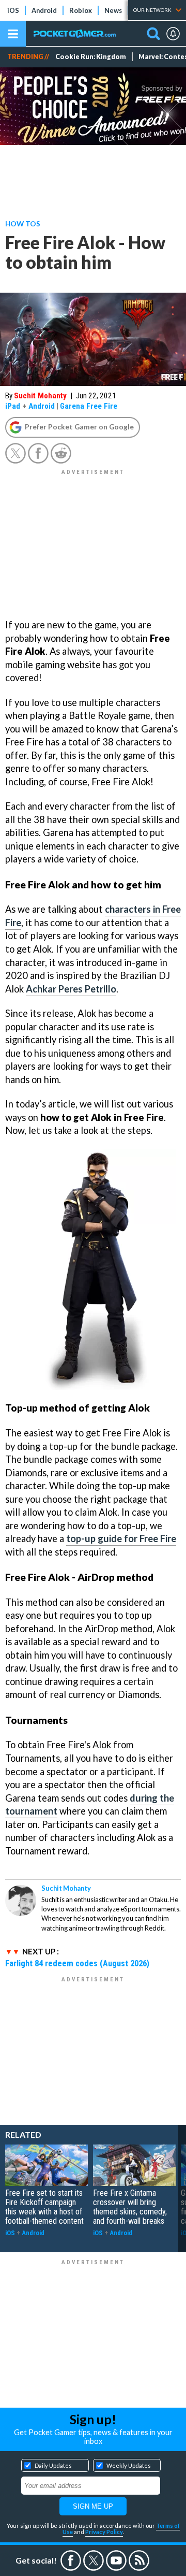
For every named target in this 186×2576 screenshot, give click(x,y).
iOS (13, 10)
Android (44, 10)
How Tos (23, 224)
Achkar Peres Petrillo (71, 989)
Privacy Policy (104, 2532)
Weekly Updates (129, 2465)
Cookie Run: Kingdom (91, 57)
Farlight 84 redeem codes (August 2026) (77, 1963)
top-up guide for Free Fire (121, 1538)
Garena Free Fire (89, 406)
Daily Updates (53, 2465)
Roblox (81, 10)
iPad (13, 406)
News (113, 10)
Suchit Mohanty (40, 396)
